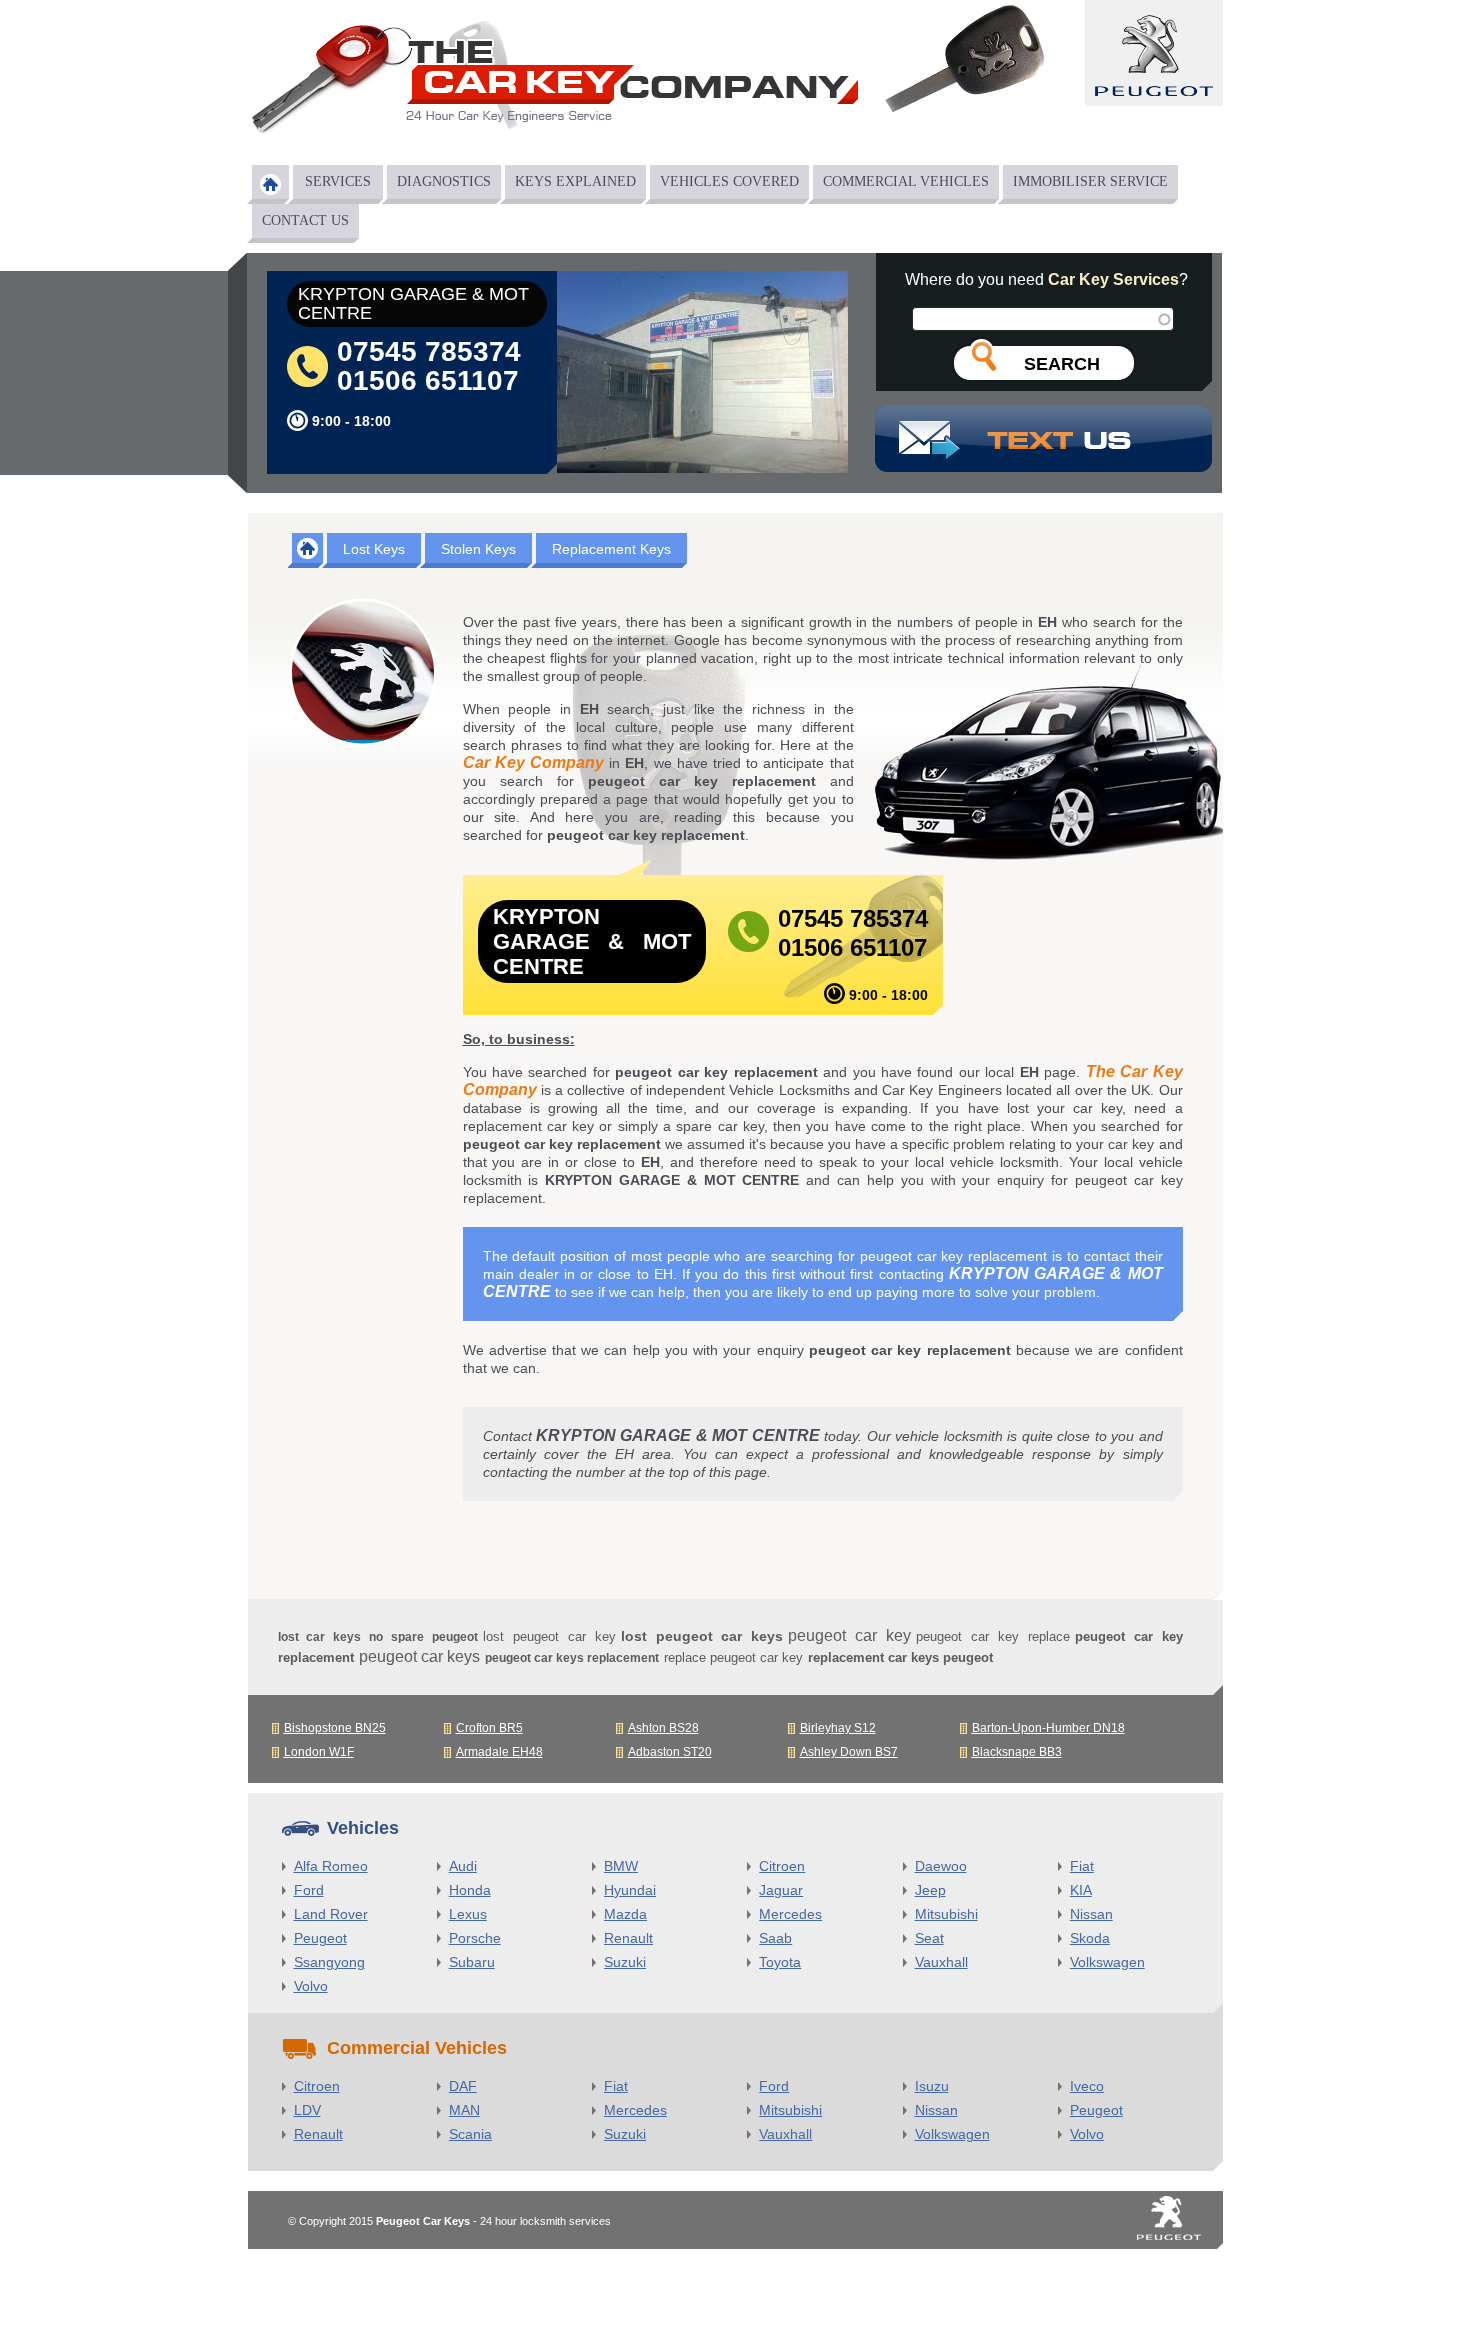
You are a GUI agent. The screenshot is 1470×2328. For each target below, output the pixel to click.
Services (338, 181)
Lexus (468, 1914)
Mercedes (790, 1914)
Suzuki (625, 1962)
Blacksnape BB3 (1017, 1752)
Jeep (930, 1890)
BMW (621, 1866)
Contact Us (305, 220)
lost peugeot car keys (702, 1636)
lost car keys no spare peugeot (378, 1637)
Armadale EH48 (499, 1752)
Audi (463, 1866)
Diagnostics (444, 181)
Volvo (311, 1986)
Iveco (1087, 2086)
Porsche (475, 1938)
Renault (628, 1938)
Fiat (1082, 1866)
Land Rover (331, 1914)
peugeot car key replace (993, 1636)
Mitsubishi (946, 1914)
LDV (307, 2110)
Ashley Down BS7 (849, 1752)
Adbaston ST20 (670, 1752)
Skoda (1090, 1938)
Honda (470, 1890)
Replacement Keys (611, 549)
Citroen (782, 1866)
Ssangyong (329, 1962)
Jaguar (781, 1890)
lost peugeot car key (549, 1636)
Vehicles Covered (729, 181)
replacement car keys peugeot (900, 1657)
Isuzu (932, 2086)
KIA (1081, 1890)
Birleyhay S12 (838, 1728)
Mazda (625, 1914)
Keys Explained (575, 181)
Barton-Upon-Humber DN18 (1048, 1728)
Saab (775, 1938)
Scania (470, 2134)
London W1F (319, 1752)
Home (270, 184)
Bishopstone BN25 (335, 1728)
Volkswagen (1107, 1962)
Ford (309, 1890)
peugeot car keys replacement (572, 1658)
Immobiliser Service (1090, 181)
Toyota (780, 1962)
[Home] (553, 83)
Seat (929, 1938)
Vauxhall (941, 1962)
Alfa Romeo (331, 1866)
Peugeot (320, 1938)
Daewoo (941, 1866)
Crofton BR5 (489, 1728)
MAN (464, 2110)
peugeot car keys (419, 1656)
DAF (463, 2086)
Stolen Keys (478, 549)
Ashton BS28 (663, 1728)
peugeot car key (849, 1635)
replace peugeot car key (733, 1657)
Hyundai (630, 1890)
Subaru (472, 1962)
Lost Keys (374, 549)
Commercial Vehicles (906, 181)
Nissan (1091, 1914)
